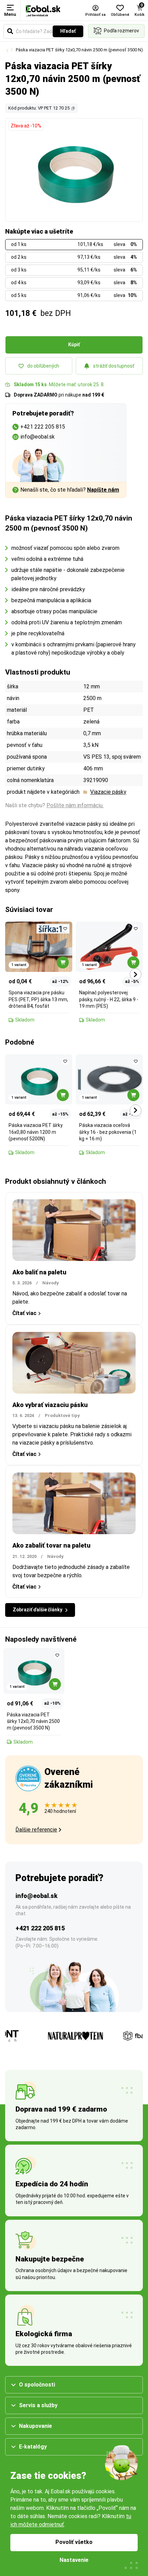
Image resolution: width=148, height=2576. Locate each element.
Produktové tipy (62, 1415)
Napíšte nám (103, 490)
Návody (51, 1283)
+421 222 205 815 (40, 1928)
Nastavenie (74, 2560)
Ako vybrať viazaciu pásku (50, 1405)
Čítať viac (24, 1313)
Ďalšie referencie (36, 1830)
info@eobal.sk (36, 1896)
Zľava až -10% (26, 126)
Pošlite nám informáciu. (75, 805)
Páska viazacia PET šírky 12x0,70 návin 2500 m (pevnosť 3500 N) (79, 50)
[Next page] (136, 974)
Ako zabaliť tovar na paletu (51, 1545)
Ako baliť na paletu (39, 1272)
